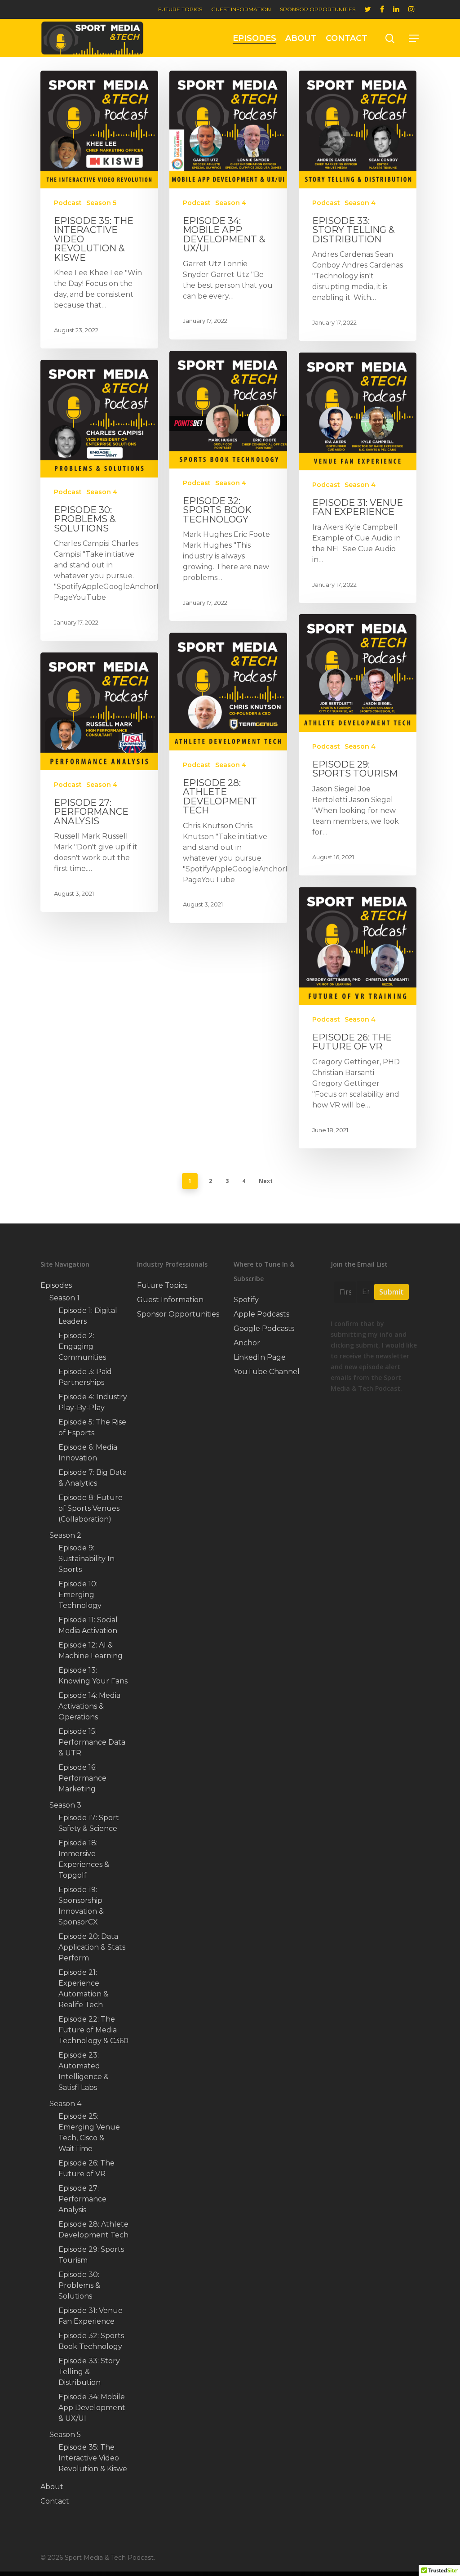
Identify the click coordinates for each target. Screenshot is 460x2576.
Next (266, 1181)
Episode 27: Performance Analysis (82, 2199)
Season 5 (101, 203)
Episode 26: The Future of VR (86, 2168)
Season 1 (64, 1298)
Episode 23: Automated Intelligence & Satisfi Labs (84, 2071)
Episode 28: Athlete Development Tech (93, 2230)
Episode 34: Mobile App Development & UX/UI (92, 2408)
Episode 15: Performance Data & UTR (92, 1742)
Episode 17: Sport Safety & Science (89, 1823)
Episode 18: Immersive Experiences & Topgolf (84, 1859)
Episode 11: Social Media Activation (88, 1625)
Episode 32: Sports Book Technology (91, 2341)
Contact (347, 38)
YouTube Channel (267, 1372)
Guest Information (241, 9)
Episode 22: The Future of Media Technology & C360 (93, 2030)
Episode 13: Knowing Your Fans (93, 1676)
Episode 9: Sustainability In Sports (86, 1559)
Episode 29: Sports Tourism (91, 2255)
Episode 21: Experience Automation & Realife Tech (83, 1989)
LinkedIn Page (260, 1357)
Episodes (254, 38)
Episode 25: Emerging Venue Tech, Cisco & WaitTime (89, 2132)
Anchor (247, 1343)
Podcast (68, 203)
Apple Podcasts (261, 1314)
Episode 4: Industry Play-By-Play (93, 1402)
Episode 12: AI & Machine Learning (91, 1650)
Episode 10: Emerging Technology (80, 1595)
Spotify (246, 1300)
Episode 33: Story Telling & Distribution (89, 2372)
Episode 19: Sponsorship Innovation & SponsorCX (81, 1906)
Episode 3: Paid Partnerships (85, 1377)
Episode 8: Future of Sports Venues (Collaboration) (91, 1508)
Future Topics (180, 9)
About (301, 38)
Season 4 (231, 203)
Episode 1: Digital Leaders (88, 1316)
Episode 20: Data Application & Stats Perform (92, 1947)
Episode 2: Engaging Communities (82, 1346)
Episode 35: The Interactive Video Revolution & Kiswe (93, 2458)
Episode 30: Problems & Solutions (79, 2285)
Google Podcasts (264, 1328)
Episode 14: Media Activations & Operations (89, 1706)
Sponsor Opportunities (318, 9)
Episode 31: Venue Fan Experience (91, 2316)
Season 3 (65, 1805)
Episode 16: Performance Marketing (82, 1778)
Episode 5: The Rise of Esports (92, 1427)
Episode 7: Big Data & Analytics (93, 1478)
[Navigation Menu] (414, 38)
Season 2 (65, 1535)
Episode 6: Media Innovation (88, 1453)
